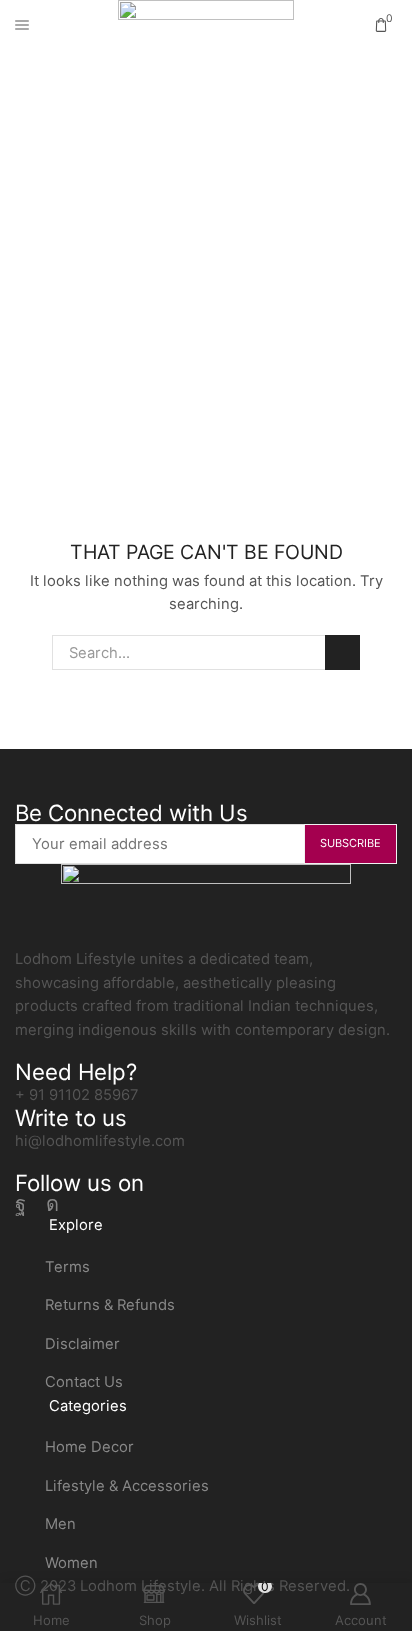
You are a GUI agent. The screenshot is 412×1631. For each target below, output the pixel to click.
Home (169, 178)
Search (342, 652)
